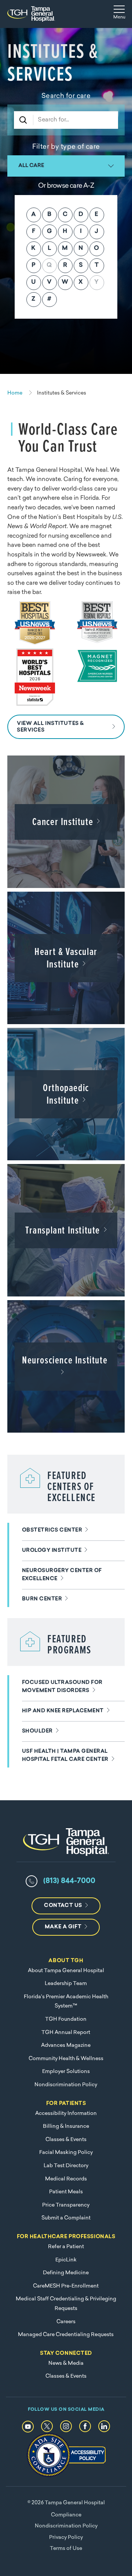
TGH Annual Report (66, 2033)
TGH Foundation (66, 2019)
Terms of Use (66, 2549)
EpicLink (66, 2260)
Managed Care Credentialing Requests (66, 2335)
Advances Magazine (66, 2046)
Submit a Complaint (66, 2218)
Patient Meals (66, 2192)
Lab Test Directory (66, 2166)
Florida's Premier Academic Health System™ (66, 2002)
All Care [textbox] (31, 166)
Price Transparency (66, 2205)
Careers (66, 2322)
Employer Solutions (66, 2072)
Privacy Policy (66, 2538)
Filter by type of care (66, 147)
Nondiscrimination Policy (66, 2085)
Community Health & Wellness (66, 2059)
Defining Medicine (66, 2273)
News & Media (66, 2363)
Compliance (66, 2515)
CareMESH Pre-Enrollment (66, 2286)
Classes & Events (66, 2140)
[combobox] (66, 166)
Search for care (66, 96)
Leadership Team (66, 1984)
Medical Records (66, 2179)
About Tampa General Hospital (66, 1971)
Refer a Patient (66, 2247)
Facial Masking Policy (66, 2153)
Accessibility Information (66, 2114)
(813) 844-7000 (69, 1881)
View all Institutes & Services (50, 727)
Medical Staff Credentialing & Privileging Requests (66, 2304)
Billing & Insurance (66, 2126)
